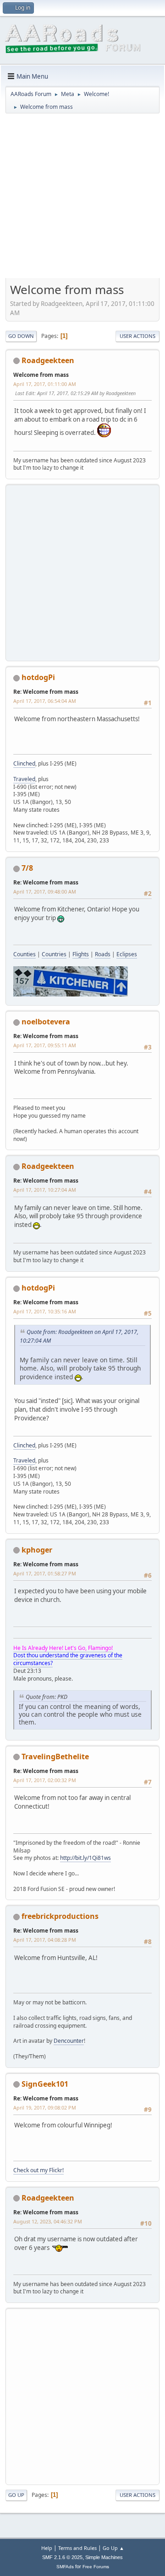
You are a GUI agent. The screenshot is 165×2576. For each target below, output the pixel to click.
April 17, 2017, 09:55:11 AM (45, 1045)
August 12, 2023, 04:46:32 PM (48, 2221)
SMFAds (65, 2567)
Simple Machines (104, 2557)
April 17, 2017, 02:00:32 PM (45, 1780)
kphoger (37, 1550)
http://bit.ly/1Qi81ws (85, 1858)
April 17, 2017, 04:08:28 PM (45, 1940)
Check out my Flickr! (38, 2170)
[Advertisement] (82, 199)
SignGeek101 (45, 2084)
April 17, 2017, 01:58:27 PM (45, 1573)
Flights (81, 954)
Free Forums (96, 2567)
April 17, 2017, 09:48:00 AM (45, 892)
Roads (103, 954)
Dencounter (69, 2041)
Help (47, 2548)
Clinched (24, 763)
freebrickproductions (60, 1916)
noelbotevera (46, 1022)
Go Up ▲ (113, 2548)
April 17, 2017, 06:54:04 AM (45, 701)
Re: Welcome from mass (46, 692)
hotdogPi (38, 677)
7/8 (27, 868)
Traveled (24, 779)
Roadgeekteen (48, 360)
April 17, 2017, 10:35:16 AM (45, 1311)
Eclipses (127, 954)
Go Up (16, 2495)
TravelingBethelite (55, 1757)
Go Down (21, 336)
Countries (54, 954)
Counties (25, 954)
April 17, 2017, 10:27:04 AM (45, 1190)
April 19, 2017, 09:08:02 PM (45, 2107)
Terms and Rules (77, 2548)
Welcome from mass (41, 375)
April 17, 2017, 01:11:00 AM (45, 384)
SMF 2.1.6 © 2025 (62, 2557)
